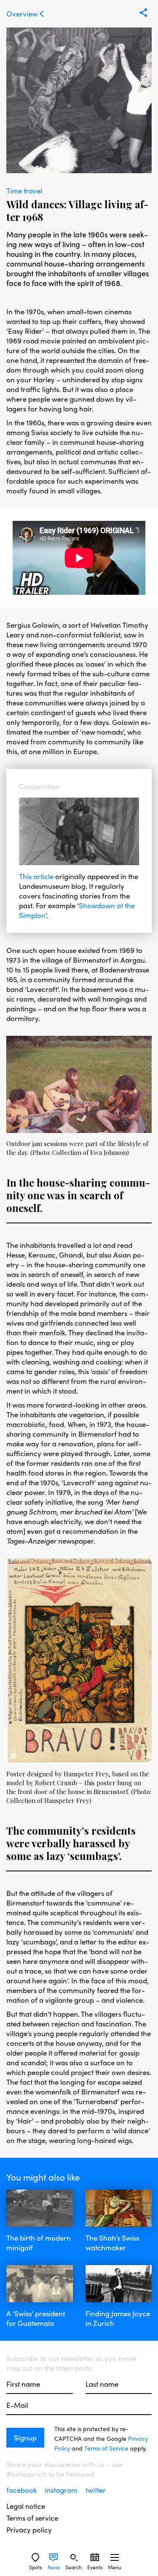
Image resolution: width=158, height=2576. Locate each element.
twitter (96, 2490)
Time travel (24, 191)
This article (36, 876)
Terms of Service (106, 2448)
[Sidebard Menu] (115, 2557)
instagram (62, 2490)
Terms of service (32, 2518)
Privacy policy (29, 2530)
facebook (22, 2490)
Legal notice (26, 2506)
